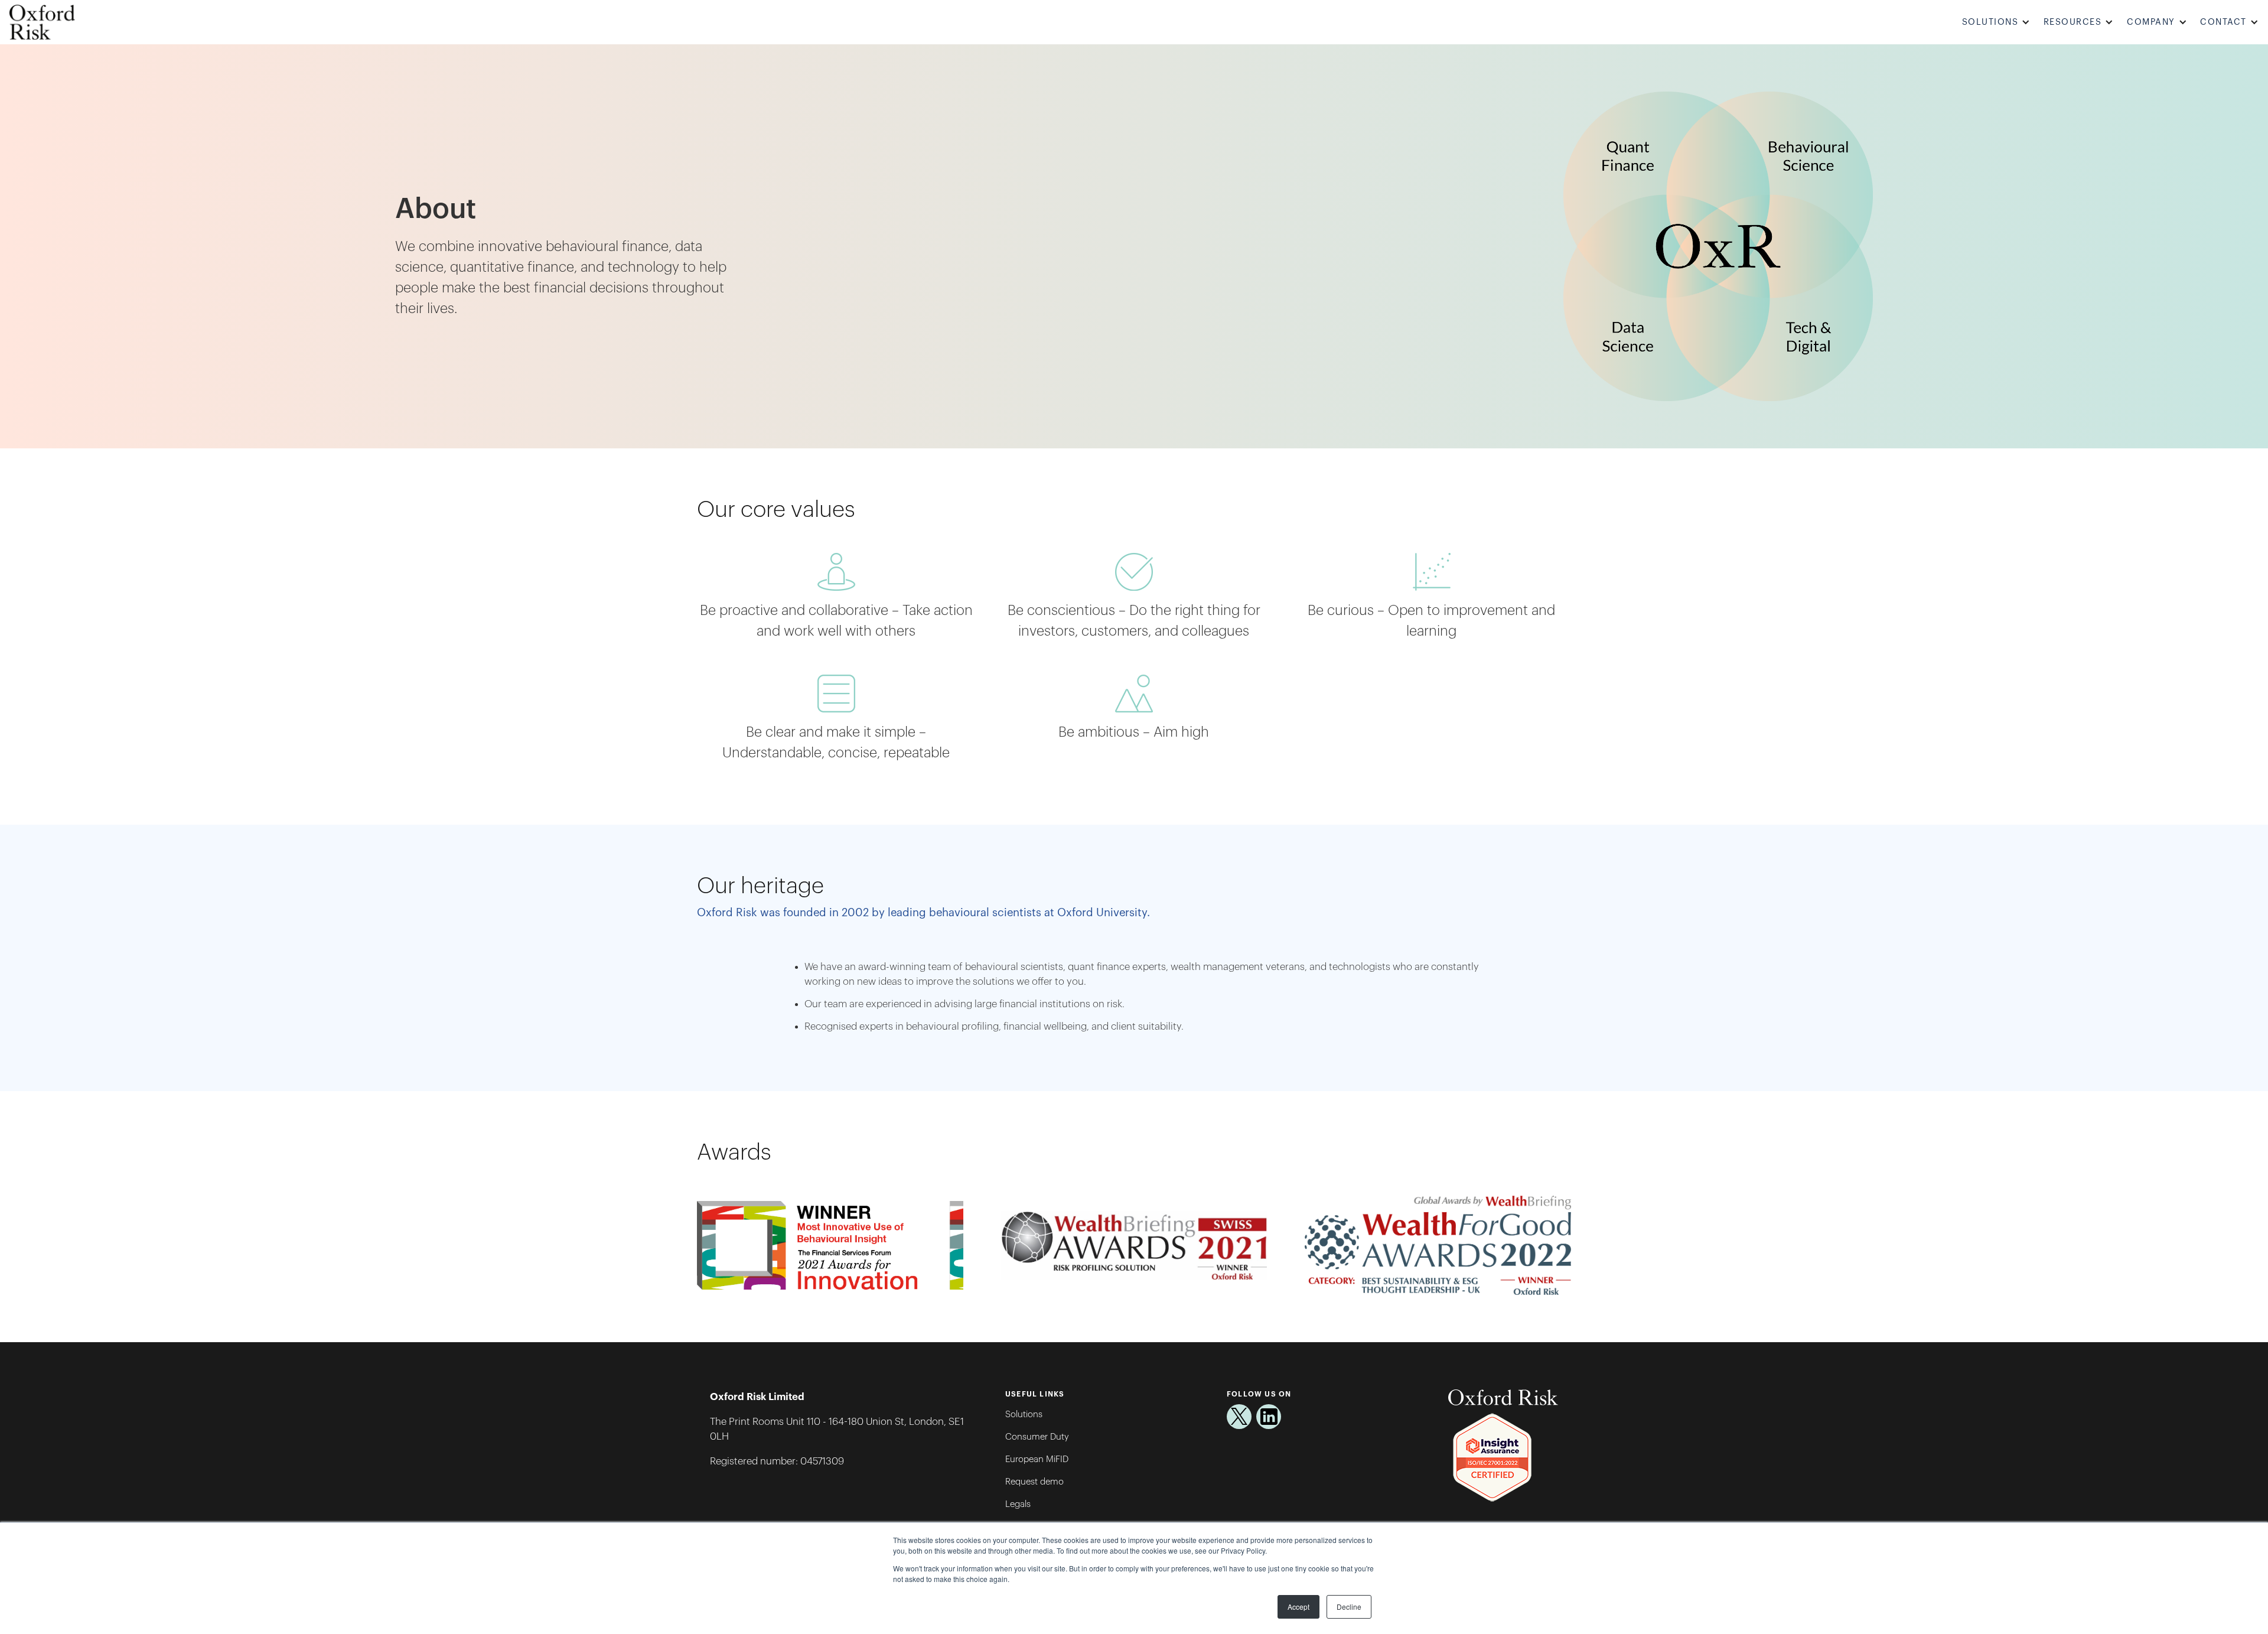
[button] (1998, 22)
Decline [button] (1349, 1607)
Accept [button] (1298, 1607)
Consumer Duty (1037, 1437)
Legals (1018, 1504)
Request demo (1034, 1482)
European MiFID (1037, 1459)
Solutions (1024, 1415)
